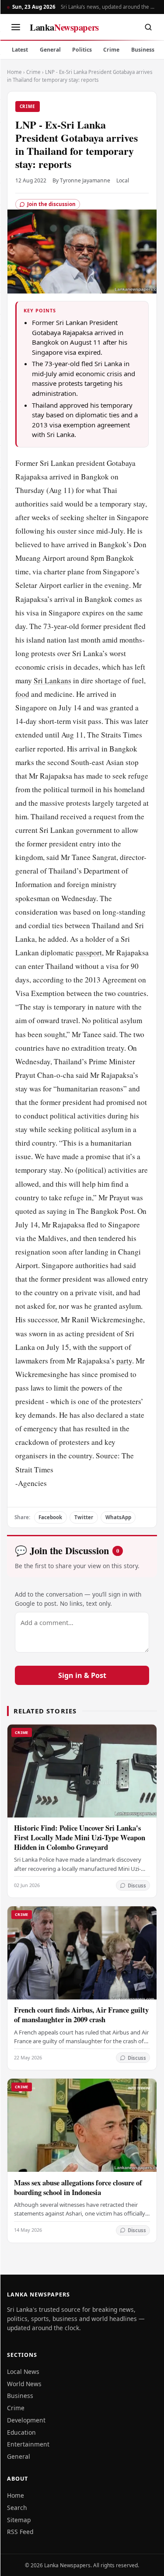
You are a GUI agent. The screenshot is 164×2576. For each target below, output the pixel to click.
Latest (20, 50)
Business (143, 50)
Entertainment (28, 2444)
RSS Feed (20, 2532)
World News (24, 2384)
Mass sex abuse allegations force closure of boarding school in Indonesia (78, 2187)
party (124, 1361)
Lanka (64, 27)
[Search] (148, 27)
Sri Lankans (52, 680)
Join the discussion (51, 204)
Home (14, 72)
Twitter (84, 1517)
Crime (111, 50)
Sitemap (19, 2520)
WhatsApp (118, 1517)
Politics (82, 50)
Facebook (50, 1517)
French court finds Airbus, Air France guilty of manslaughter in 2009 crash (81, 2015)
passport (89, 952)
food (22, 694)
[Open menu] (16, 27)
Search (17, 2508)
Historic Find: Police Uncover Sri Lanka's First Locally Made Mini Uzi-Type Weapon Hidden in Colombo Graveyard (80, 1837)
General (50, 50)
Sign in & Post (82, 1675)
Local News (23, 2372)
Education (21, 2432)
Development (26, 2420)
